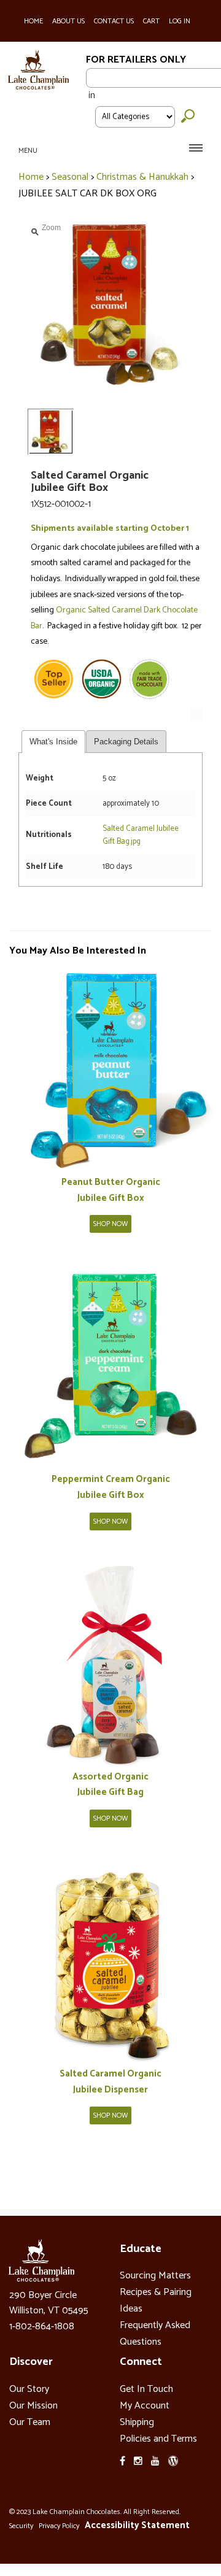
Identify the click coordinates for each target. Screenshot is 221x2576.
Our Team (30, 2422)
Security (21, 2526)
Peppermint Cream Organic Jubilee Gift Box (111, 1487)
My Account (145, 2406)
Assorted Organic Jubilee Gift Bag (110, 1785)
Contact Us (114, 21)
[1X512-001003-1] (114, 1367)
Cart (151, 21)
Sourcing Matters (155, 2276)
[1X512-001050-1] (114, 1664)
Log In (180, 21)
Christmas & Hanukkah (142, 177)
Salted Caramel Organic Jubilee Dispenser (110, 2082)
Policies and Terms (158, 2439)
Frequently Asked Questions (155, 2334)
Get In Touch (146, 2389)
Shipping (137, 2422)
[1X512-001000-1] (114, 1070)
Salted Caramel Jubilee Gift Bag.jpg (141, 835)
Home (33, 21)
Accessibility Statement (137, 2525)
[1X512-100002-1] (114, 1961)
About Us (68, 21)
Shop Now (110, 1224)
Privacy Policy (59, 2526)
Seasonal (70, 177)
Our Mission (33, 2406)
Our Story (29, 2389)
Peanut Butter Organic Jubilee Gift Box (111, 1190)
